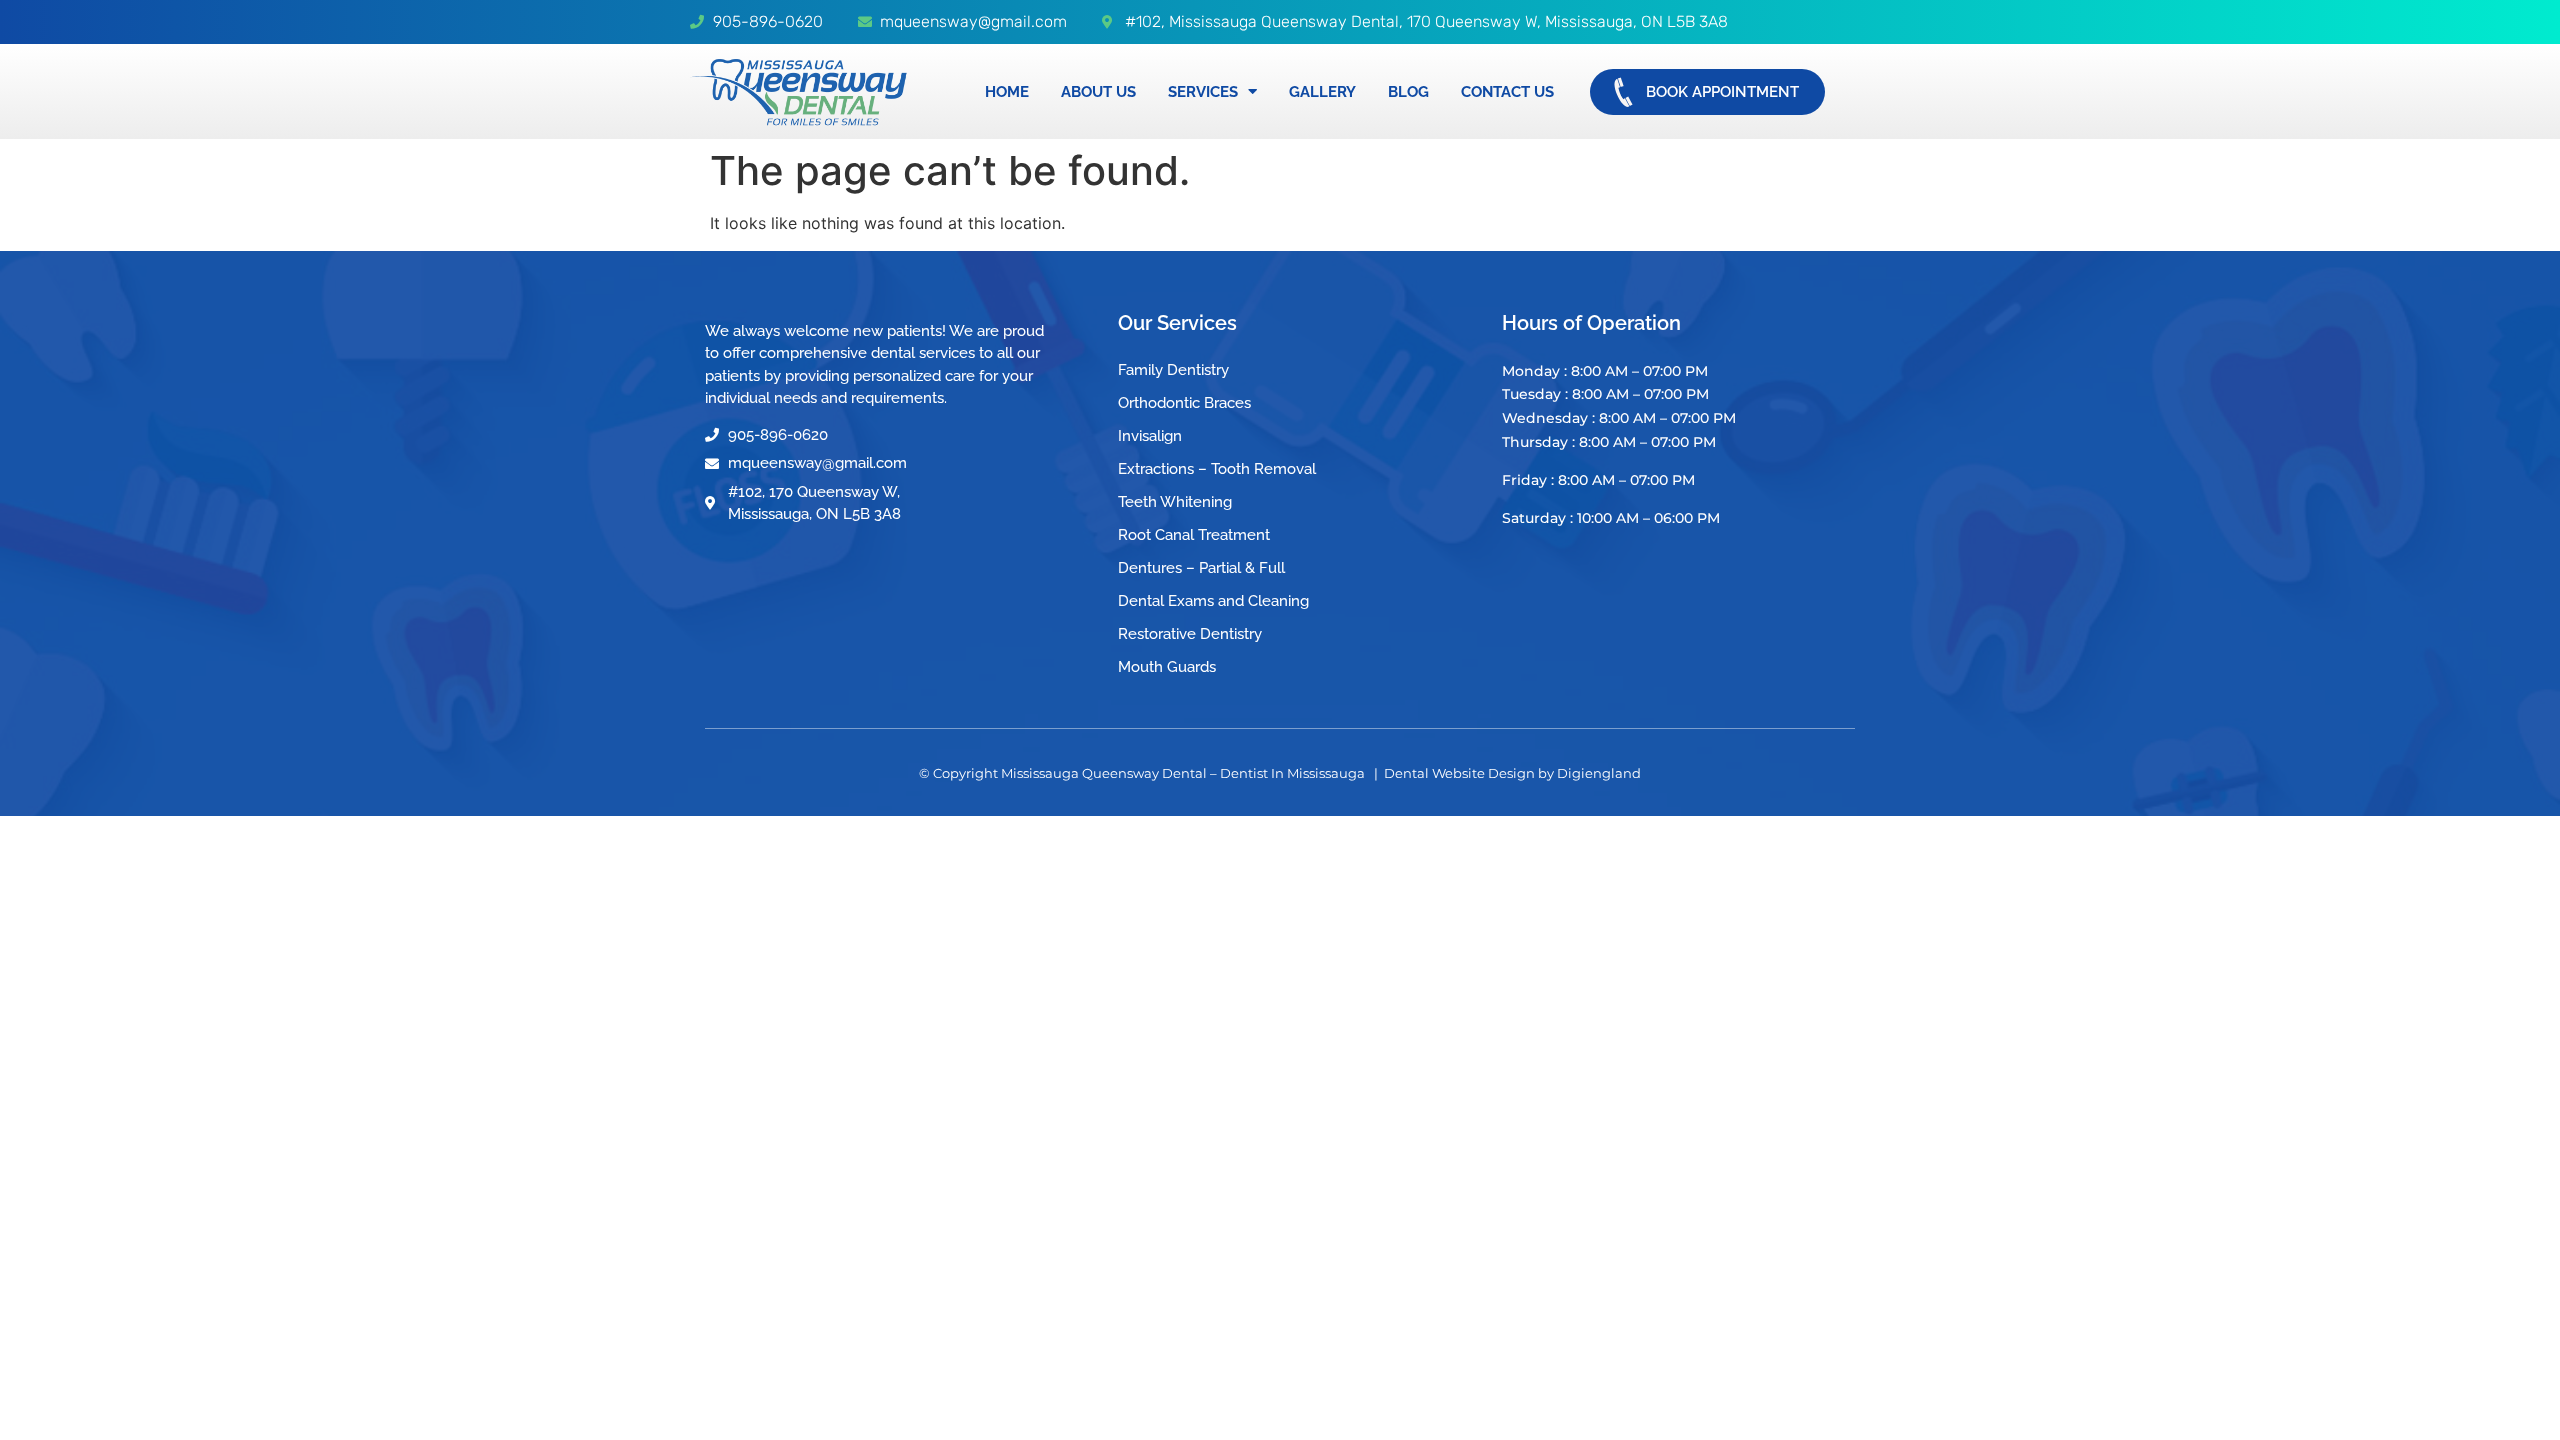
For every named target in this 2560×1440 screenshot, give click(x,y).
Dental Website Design (1459, 773)
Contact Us (1507, 92)
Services (1203, 92)
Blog (1408, 92)
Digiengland (1599, 773)
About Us (1098, 92)
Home (1007, 92)
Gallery (1322, 92)
